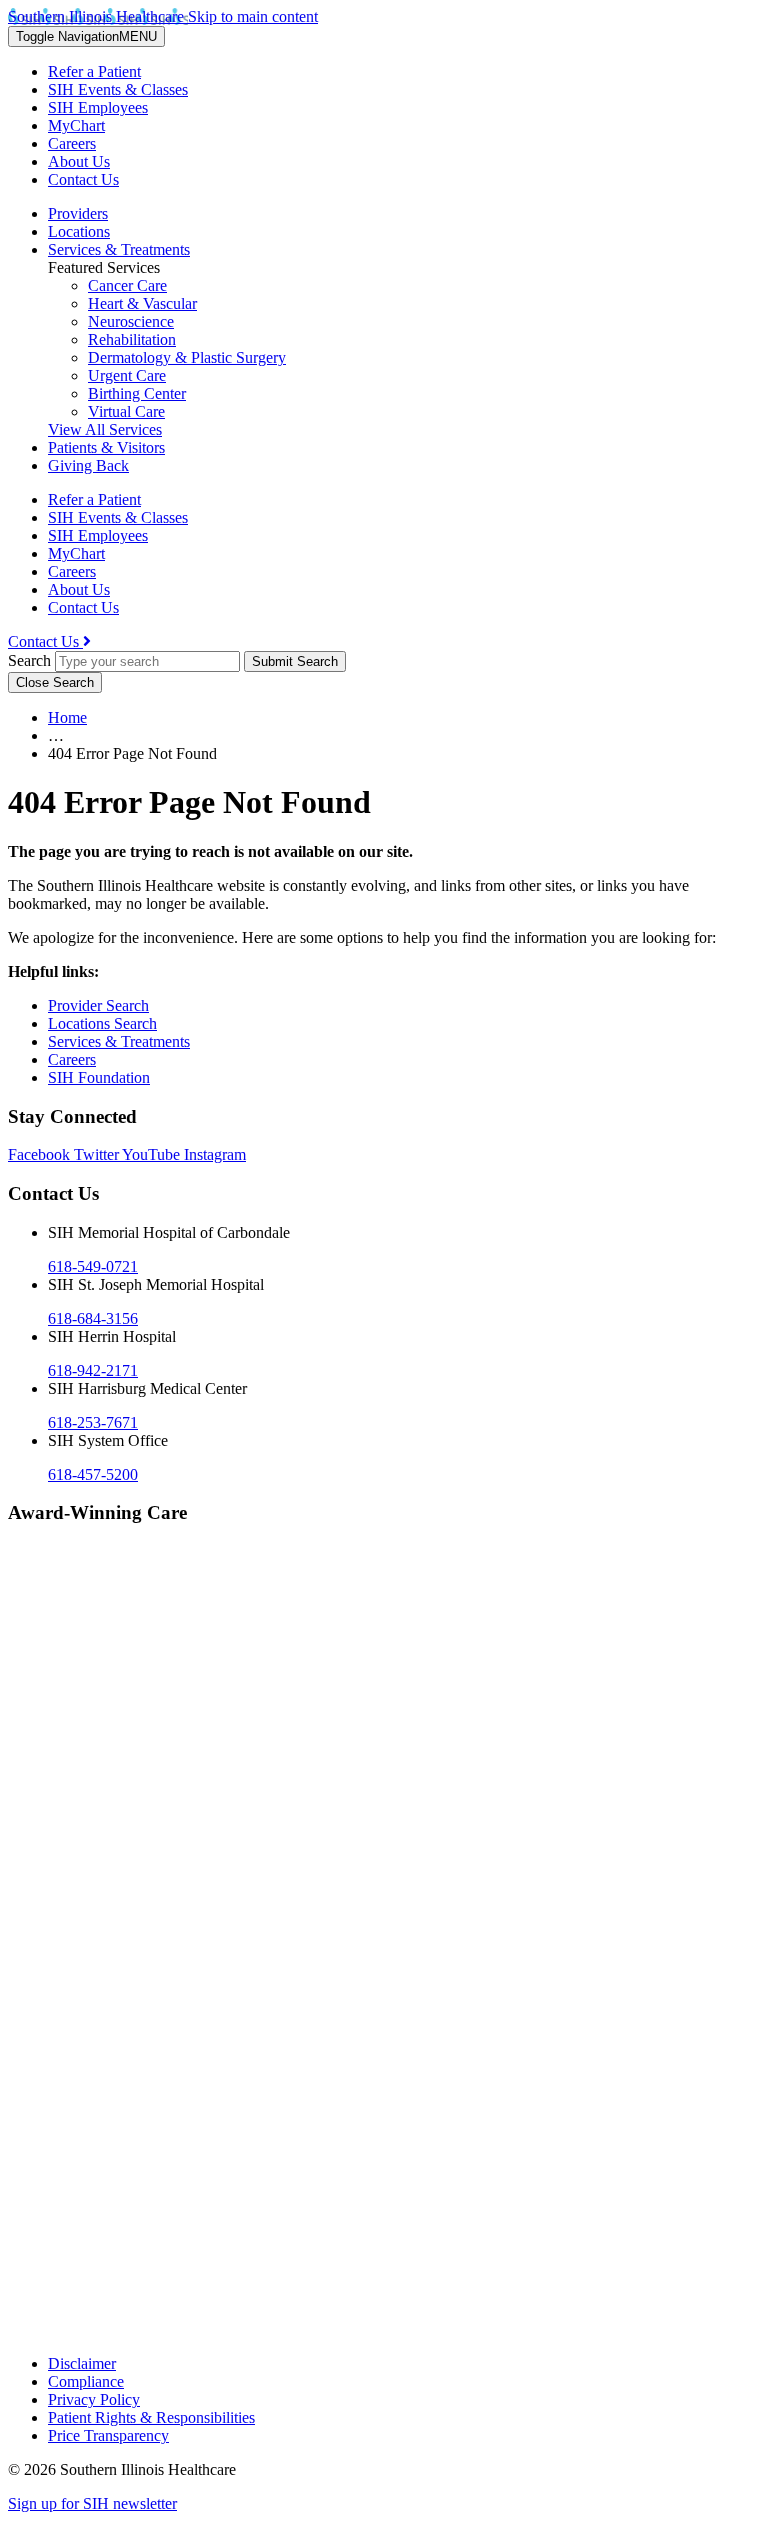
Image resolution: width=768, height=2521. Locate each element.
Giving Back (88, 465)
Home (67, 717)
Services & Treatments (119, 249)
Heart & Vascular (142, 303)
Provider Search (98, 1005)
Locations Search (102, 1023)
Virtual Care (126, 411)
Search (29, 660)
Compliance (86, 2381)
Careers (72, 143)
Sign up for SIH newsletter (92, 2503)
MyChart (76, 125)
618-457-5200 (93, 1474)
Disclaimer (82, 2363)
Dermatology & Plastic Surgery (187, 357)
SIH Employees (98, 107)
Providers (78, 213)
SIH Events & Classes (118, 89)
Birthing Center (137, 393)
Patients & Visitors (106, 447)
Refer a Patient (94, 71)
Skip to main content (253, 16)
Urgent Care (127, 375)
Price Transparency (108, 2435)
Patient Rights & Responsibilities (151, 2417)
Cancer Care (127, 285)
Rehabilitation (132, 339)
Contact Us (83, 179)
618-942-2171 (93, 1370)
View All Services (105, 429)
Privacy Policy (94, 2399)
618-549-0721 (93, 1266)
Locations (79, 231)
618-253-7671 (93, 1422)
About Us (79, 161)
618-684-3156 (93, 1318)
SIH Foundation (99, 1077)
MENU (86, 36)
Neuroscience (131, 321)
